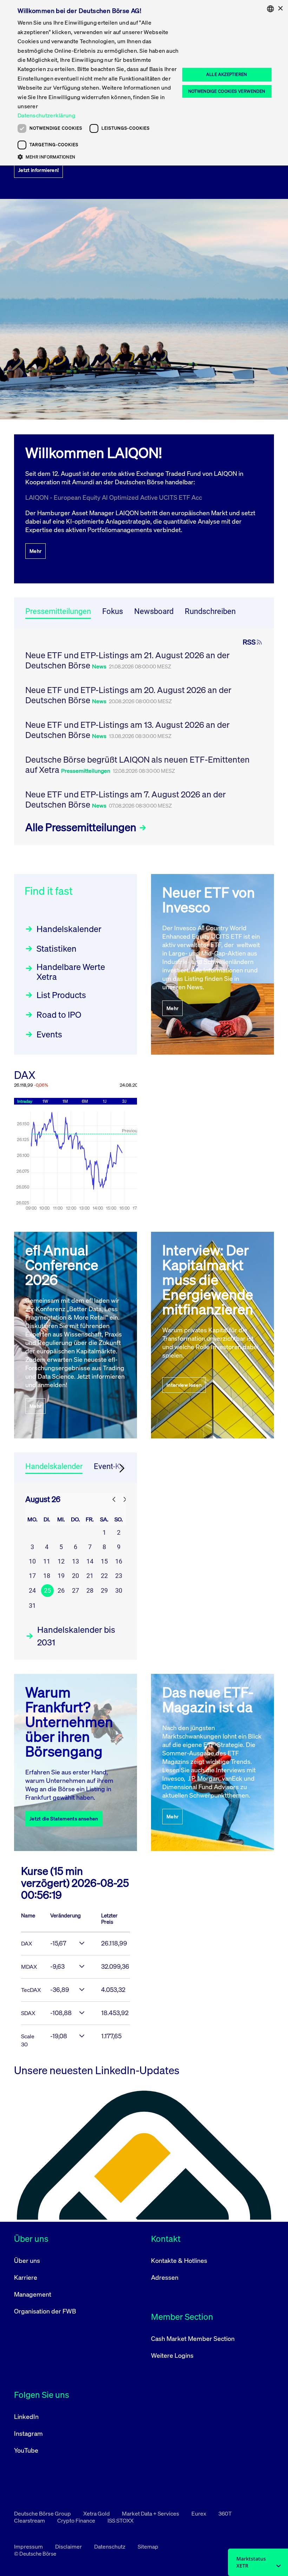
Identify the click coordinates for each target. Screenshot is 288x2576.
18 (47, 1576)
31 (32, 1606)
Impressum (29, 2546)
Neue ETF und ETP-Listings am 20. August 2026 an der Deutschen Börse (128, 695)
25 (47, 1590)
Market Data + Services (151, 2513)
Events (49, 1034)
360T (225, 2513)
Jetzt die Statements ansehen (64, 1818)
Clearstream (30, 2520)
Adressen (165, 2277)
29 (104, 1590)
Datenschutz (110, 2546)
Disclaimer (69, 2546)
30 (119, 1590)
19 (61, 1576)
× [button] (280, 9)
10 (32, 1561)
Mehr (35, 551)
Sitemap (148, 2546)
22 (104, 1576)
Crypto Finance (77, 2520)
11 (47, 1561)
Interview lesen (184, 1385)
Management (33, 2294)
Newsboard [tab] (154, 611)
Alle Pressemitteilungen (82, 827)
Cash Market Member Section (193, 2338)
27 (76, 1590)
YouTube (26, 2450)
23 (119, 1576)
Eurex (199, 2513)
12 (61, 1561)
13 (76, 1561)
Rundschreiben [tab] (210, 611)
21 (90, 1576)
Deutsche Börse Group (43, 2513)
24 (32, 1590)
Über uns (27, 2260)
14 (90, 1561)
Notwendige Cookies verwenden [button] (227, 91)
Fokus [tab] (113, 611)
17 (32, 1576)
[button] (99, 157)
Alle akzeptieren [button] (227, 74)
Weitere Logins (172, 2355)
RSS (249, 642)
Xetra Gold (97, 2513)
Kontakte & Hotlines (179, 2260)
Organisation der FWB (45, 2311)
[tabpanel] (144, 737)
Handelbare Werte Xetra (71, 972)
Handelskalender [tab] (54, 1466)
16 (119, 1561)
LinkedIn (26, 2416)
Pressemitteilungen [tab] (58, 611)
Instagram (28, 2433)
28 (90, 1590)
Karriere (26, 2277)
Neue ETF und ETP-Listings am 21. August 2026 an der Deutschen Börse (127, 660)
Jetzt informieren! (38, 170)
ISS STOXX (120, 2520)
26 (61, 1590)
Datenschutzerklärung (46, 115)
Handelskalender (69, 929)
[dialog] (144, 83)
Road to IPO (59, 1015)
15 (104, 1561)
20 (76, 1576)
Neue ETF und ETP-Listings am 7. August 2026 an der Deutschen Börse (126, 799)
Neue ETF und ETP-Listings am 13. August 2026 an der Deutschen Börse (127, 730)
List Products (61, 995)
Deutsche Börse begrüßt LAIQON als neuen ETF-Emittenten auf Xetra (138, 765)
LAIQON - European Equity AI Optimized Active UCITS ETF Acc (114, 497)
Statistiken (57, 949)
